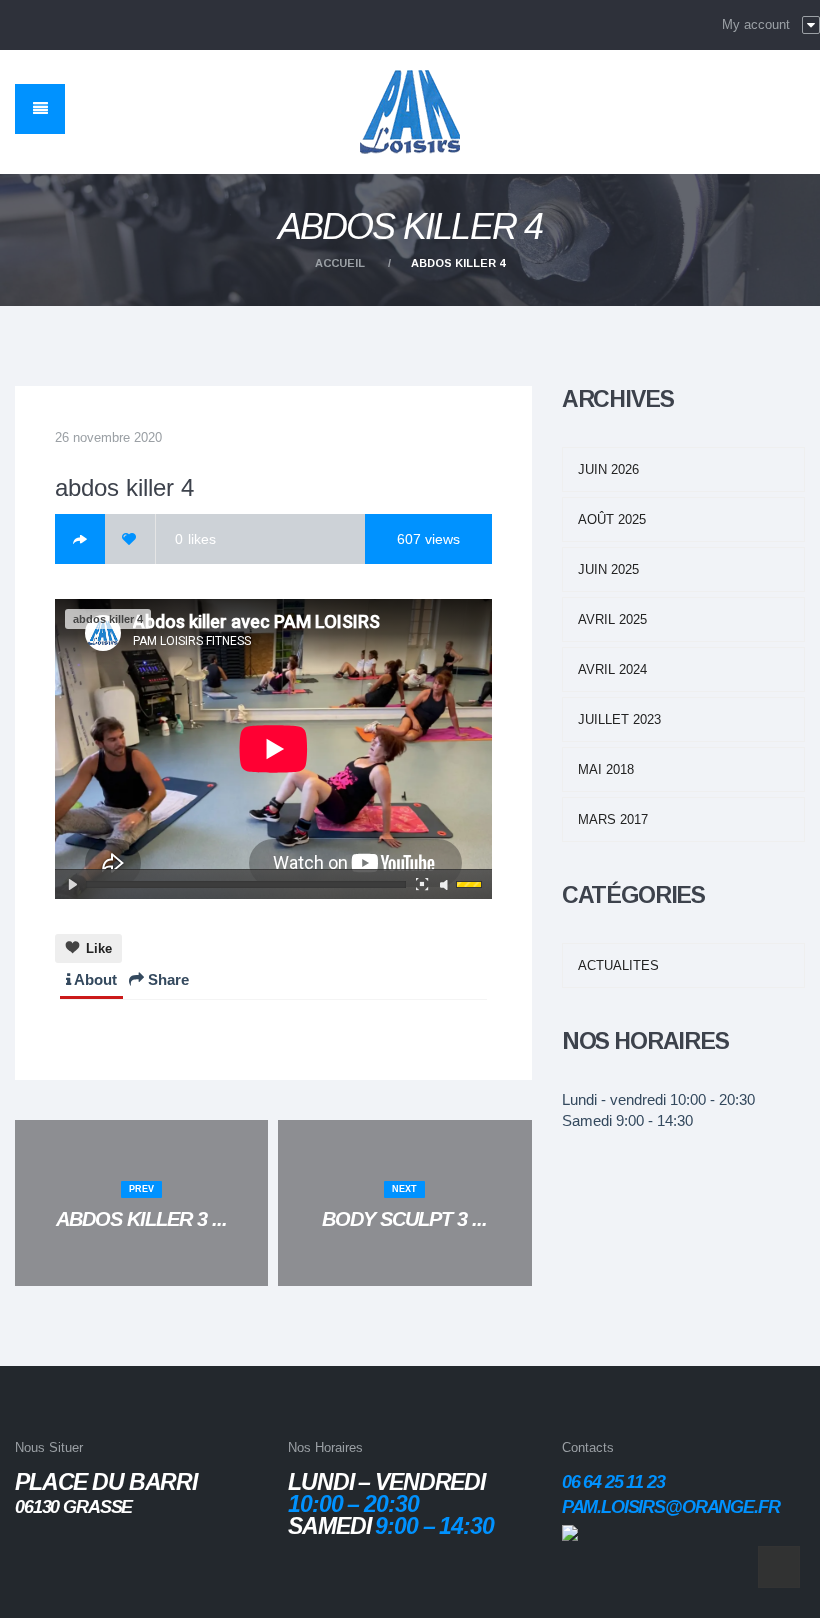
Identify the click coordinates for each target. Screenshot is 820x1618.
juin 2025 (608, 569)
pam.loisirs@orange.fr (671, 1507)
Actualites (618, 965)
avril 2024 (612, 669)
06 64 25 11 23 (613, 1482)
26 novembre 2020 (108, 437)
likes (195, 539)
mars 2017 (613, 819)
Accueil (340, 263)
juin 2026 (608, 469)
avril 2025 (612, 619)
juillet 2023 (619, 719)
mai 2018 (606, 769)
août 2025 (612, 519)
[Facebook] (80, 539)
